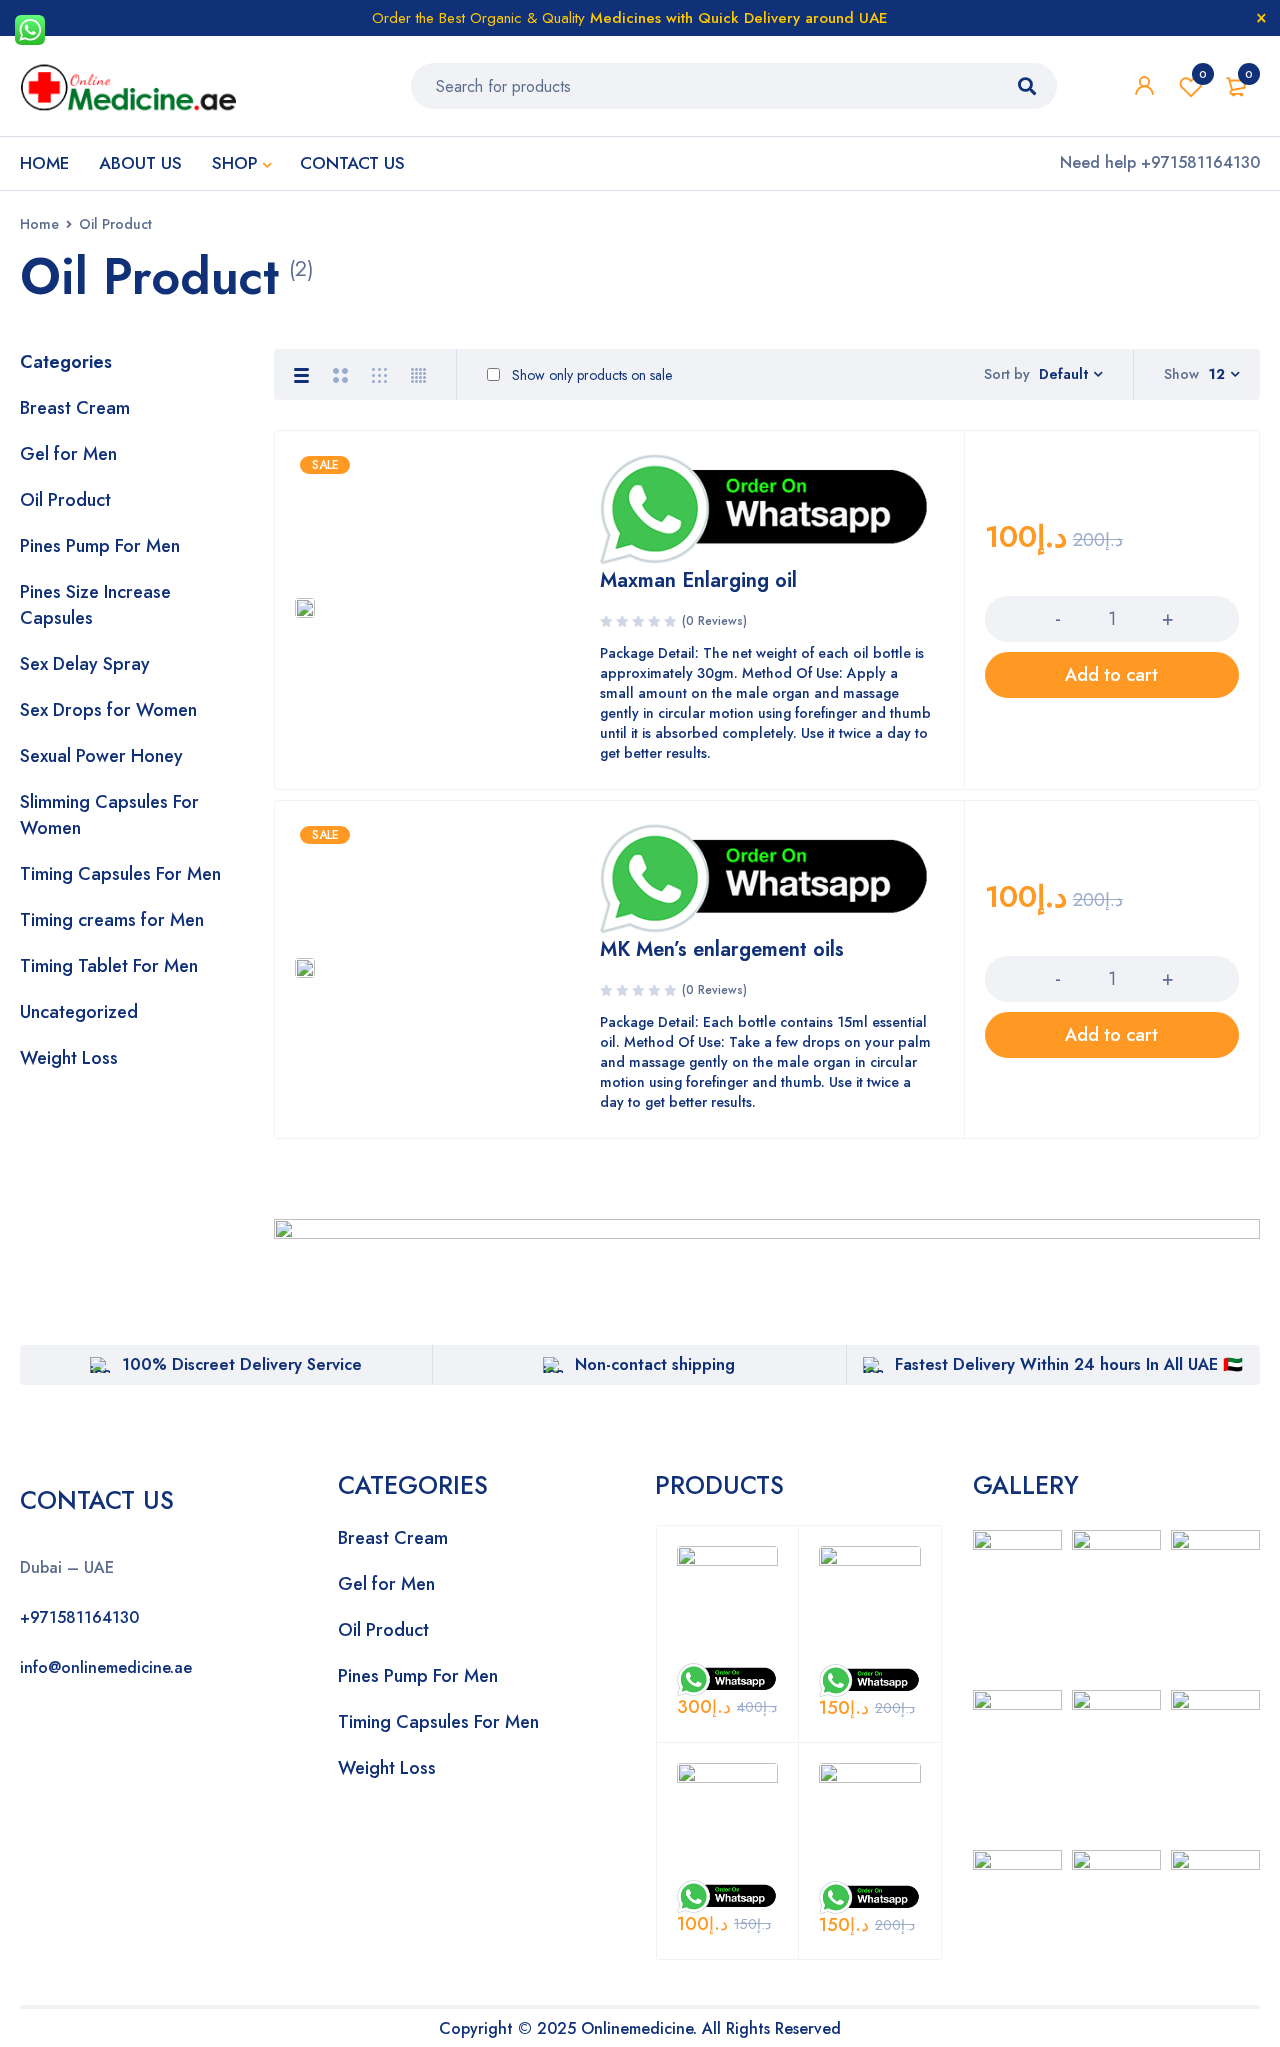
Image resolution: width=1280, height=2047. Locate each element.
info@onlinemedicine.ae (106, 1667)
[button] (1112, 675)
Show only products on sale (590, 375)
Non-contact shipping (655, 1364)
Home (39, 224)
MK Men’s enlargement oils (722, 949)
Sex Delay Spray (85, 664)
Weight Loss (69, 1058)
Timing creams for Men (112, 920)
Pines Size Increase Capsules (95, 605)
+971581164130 (79, 1617)
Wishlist (1203, 74)
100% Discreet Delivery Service (242, 1364)
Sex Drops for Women (108, 710)
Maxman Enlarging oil (698, 580)
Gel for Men (68, 454)
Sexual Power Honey (101, 756)
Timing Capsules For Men (120, 874)
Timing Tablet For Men (109, 966)
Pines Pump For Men (100, 546)
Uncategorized (79, 1012)
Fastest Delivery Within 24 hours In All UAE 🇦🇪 (1069, 1364)
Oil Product (65, 500)
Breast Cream (75, 408)
